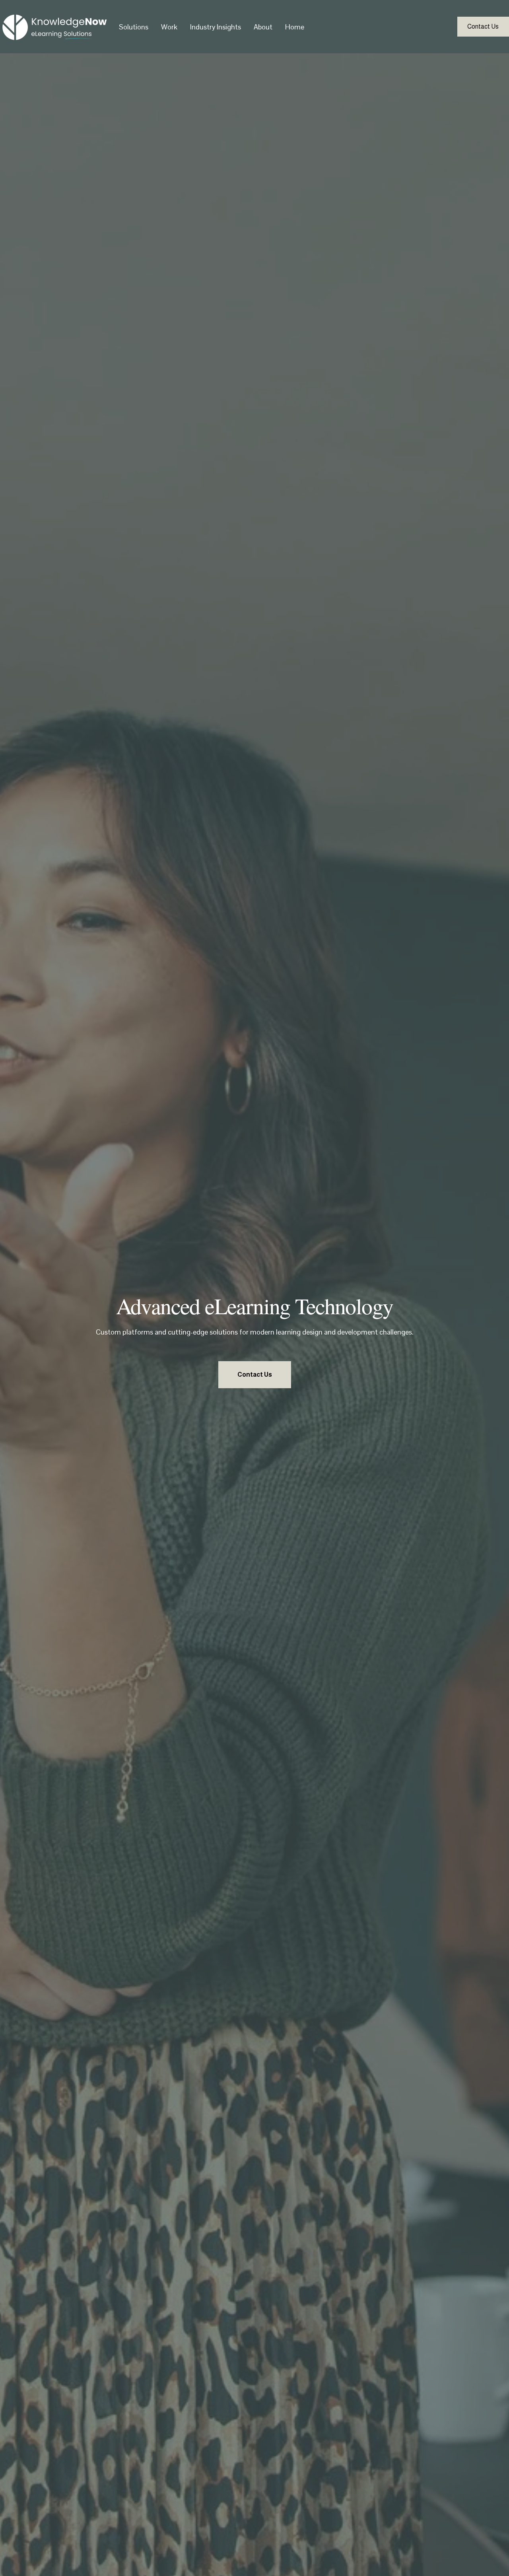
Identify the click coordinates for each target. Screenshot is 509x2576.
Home (295, 27)
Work (169, 27)
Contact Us (483, 26)
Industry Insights (216, 27)
